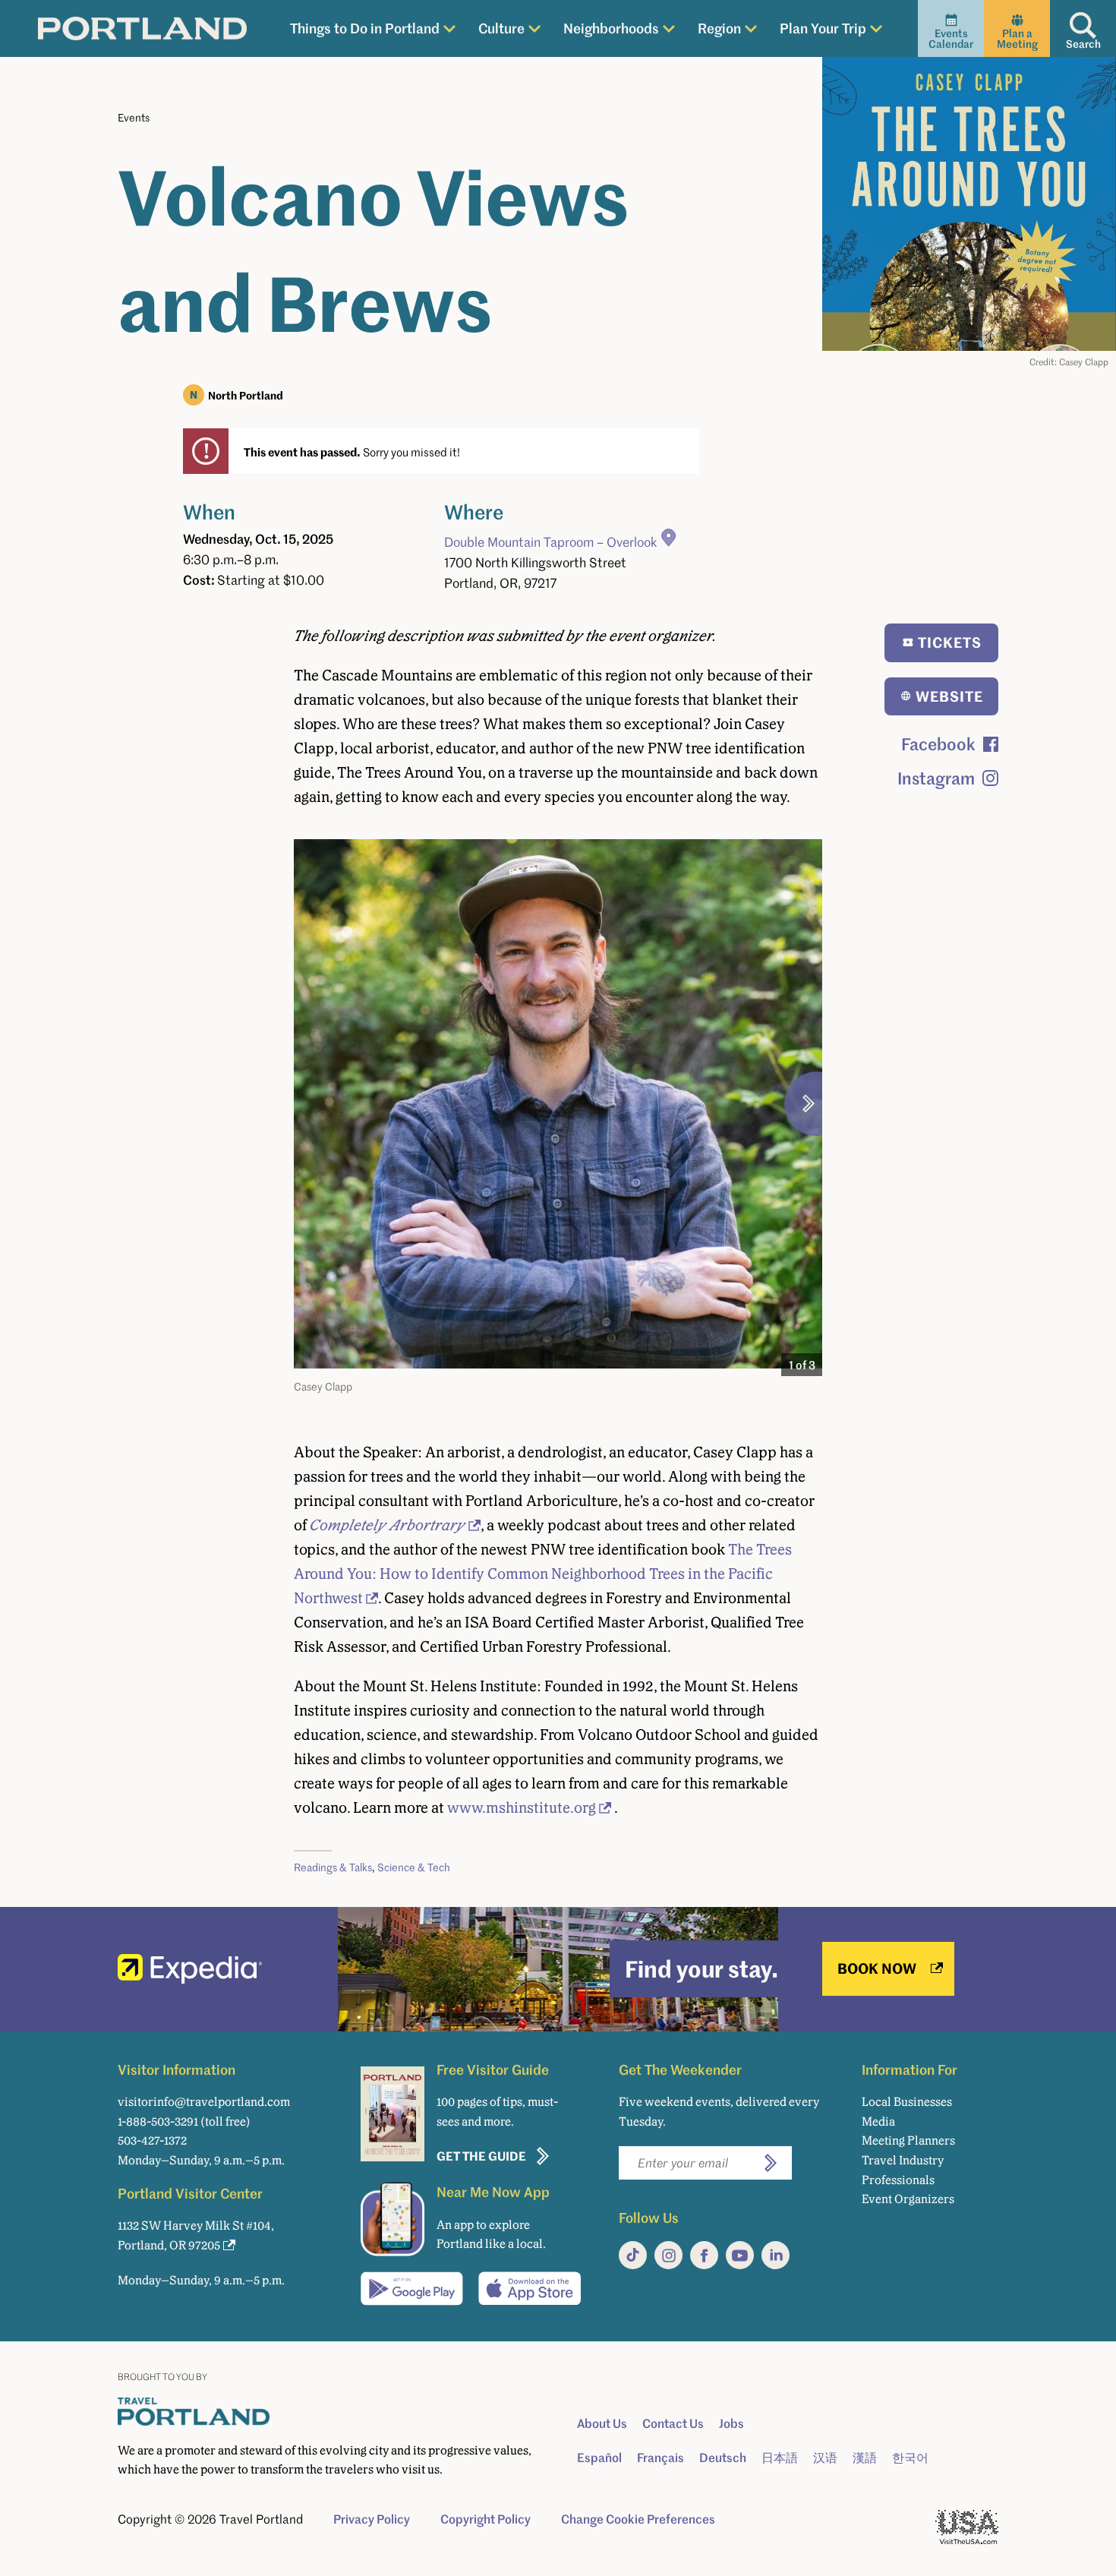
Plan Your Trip (823, 28)
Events (134, 117)
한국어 (910, 2458)
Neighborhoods (611, 28)
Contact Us (673, 2423)
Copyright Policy (485, 2519)
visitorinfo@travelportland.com (204, 2102)
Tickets (950, 642)
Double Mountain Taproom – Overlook (551, 542)
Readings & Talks (333, 1867)
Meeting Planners (908, 2140)
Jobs (731, 2423)
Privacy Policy (372, 2519)
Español (599, 2458)
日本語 (780, 2458)
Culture (501, 28)
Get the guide (481, 2156)
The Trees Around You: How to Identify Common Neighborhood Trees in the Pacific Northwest (543, 1574)
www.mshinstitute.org (522, 1807)
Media (878, 2121)
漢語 (865, 2458)
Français (660, 2458)
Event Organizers (908, 2199)
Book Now (877, 1968)
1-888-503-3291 (158, 2121)
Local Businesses (907, 2102)
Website (949, 696)
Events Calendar (951, 38)
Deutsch (723, 2458)
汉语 (825, 2458)
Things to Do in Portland (365, 28)
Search (1083, 44)
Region (719, 28)
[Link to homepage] (142, 29)
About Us (602, 2423)
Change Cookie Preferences (638, 2519)
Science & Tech (414, 1867)
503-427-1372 (152, 2140)
